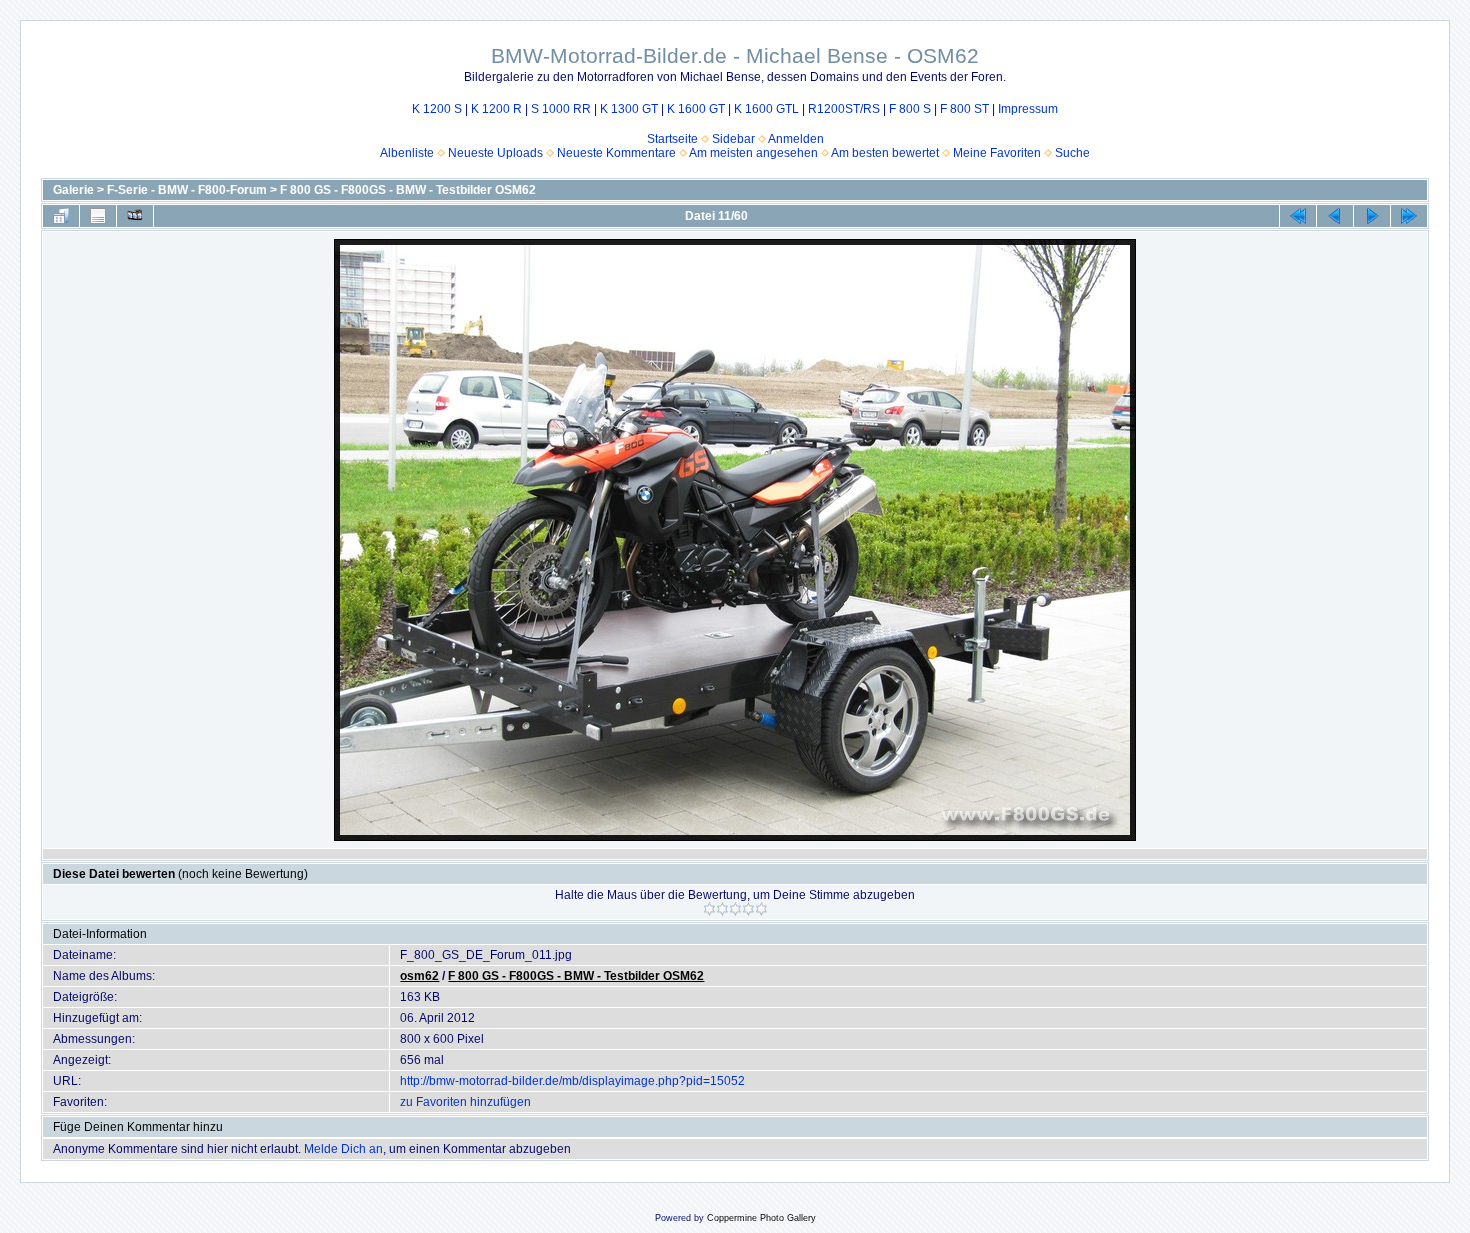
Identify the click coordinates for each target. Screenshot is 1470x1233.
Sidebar (733, 139)
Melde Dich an (343, 1149)
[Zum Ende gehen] (1409, 216)
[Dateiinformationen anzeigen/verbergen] (98, 216)
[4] (748, 909)
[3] (735, 909)
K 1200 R (496, 109)
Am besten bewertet (885, 153)
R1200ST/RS (844, 109)
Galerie (73, 190)
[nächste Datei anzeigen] (1372, 216)
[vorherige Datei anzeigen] (1335, 216)
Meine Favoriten (997, 153)
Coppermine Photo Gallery (761, 1218)
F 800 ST (964, 109)
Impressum (1028, 109)
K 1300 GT (629, 109)
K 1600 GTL (766, 109)
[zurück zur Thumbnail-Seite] (61, 216)
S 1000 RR (561, 109)
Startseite (672, 139)
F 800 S (910, 109)
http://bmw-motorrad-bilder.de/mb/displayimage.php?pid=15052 (572, 1081)
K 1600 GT (696, 109)
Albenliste (407, 153)
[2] (722, 909)
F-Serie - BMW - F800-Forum (187, 190)
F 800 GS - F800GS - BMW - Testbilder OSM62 (408, 190)
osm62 (419, 976)
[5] (761, 909)
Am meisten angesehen (753, 153)
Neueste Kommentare (616, 153)
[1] (709, 909)
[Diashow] (135, 216)
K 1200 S (437, 109)
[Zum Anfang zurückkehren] (1298, 216)
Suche (1072, 153)
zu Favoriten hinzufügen (465, 1102)
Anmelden (796, 139)
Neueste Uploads (495, 153)
